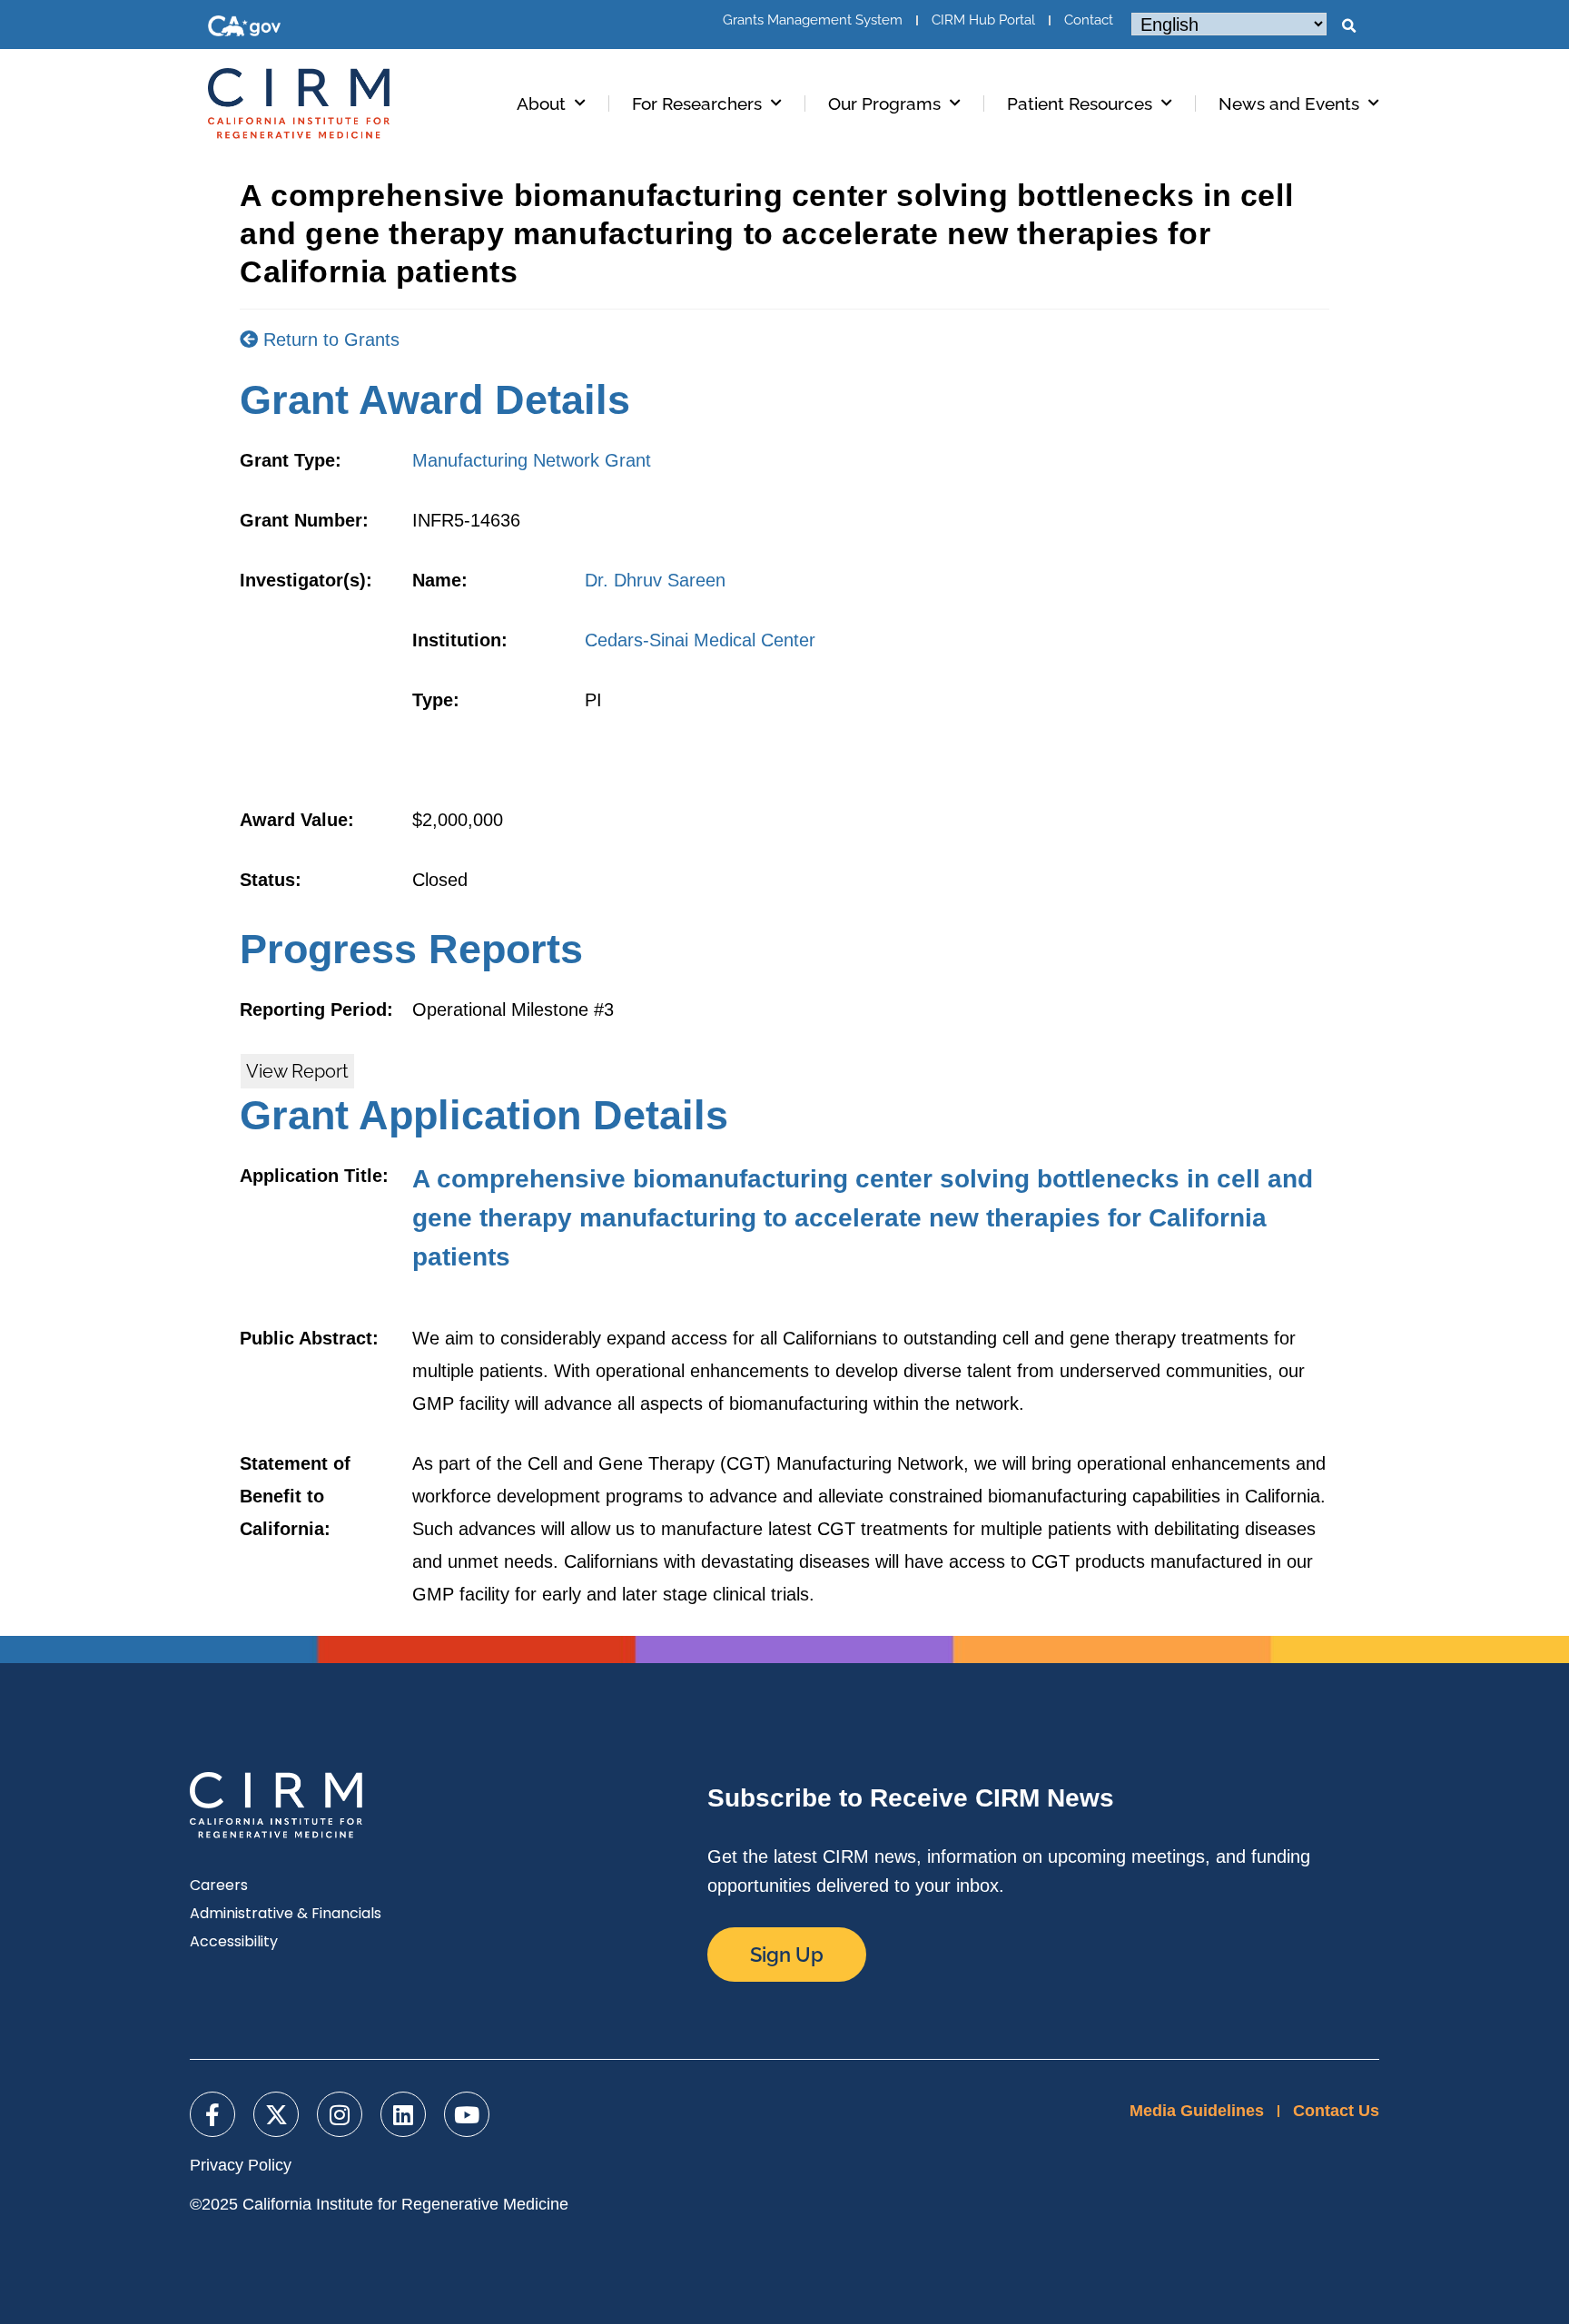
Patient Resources (1080, 103)
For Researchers (697, 103)
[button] (1348, 26)
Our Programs (884, 103)
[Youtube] (467, 2114)
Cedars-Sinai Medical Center (700, 640)
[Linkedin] (403, 2114)
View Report (297, 1071)
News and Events (1289, 103)
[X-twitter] (276, 2114)
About (541, 103)
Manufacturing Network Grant (532, 460)
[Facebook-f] (212, 2114)
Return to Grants (329, 340)
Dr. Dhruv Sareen (655, 580)
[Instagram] (340, 2114)
